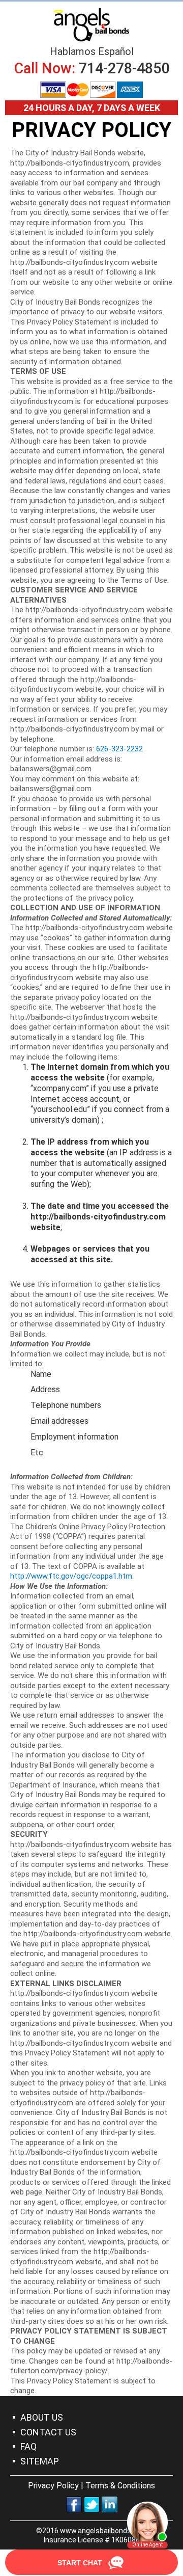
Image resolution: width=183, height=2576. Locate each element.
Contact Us (48, 2432)
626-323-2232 (119, 749)
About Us (42, 2417)
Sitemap (40, 2461)
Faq (28, 2446)
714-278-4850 (124, 68)
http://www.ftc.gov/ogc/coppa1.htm (71, 1576)
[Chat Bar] (91, 2563)
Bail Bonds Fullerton (91, 24)
